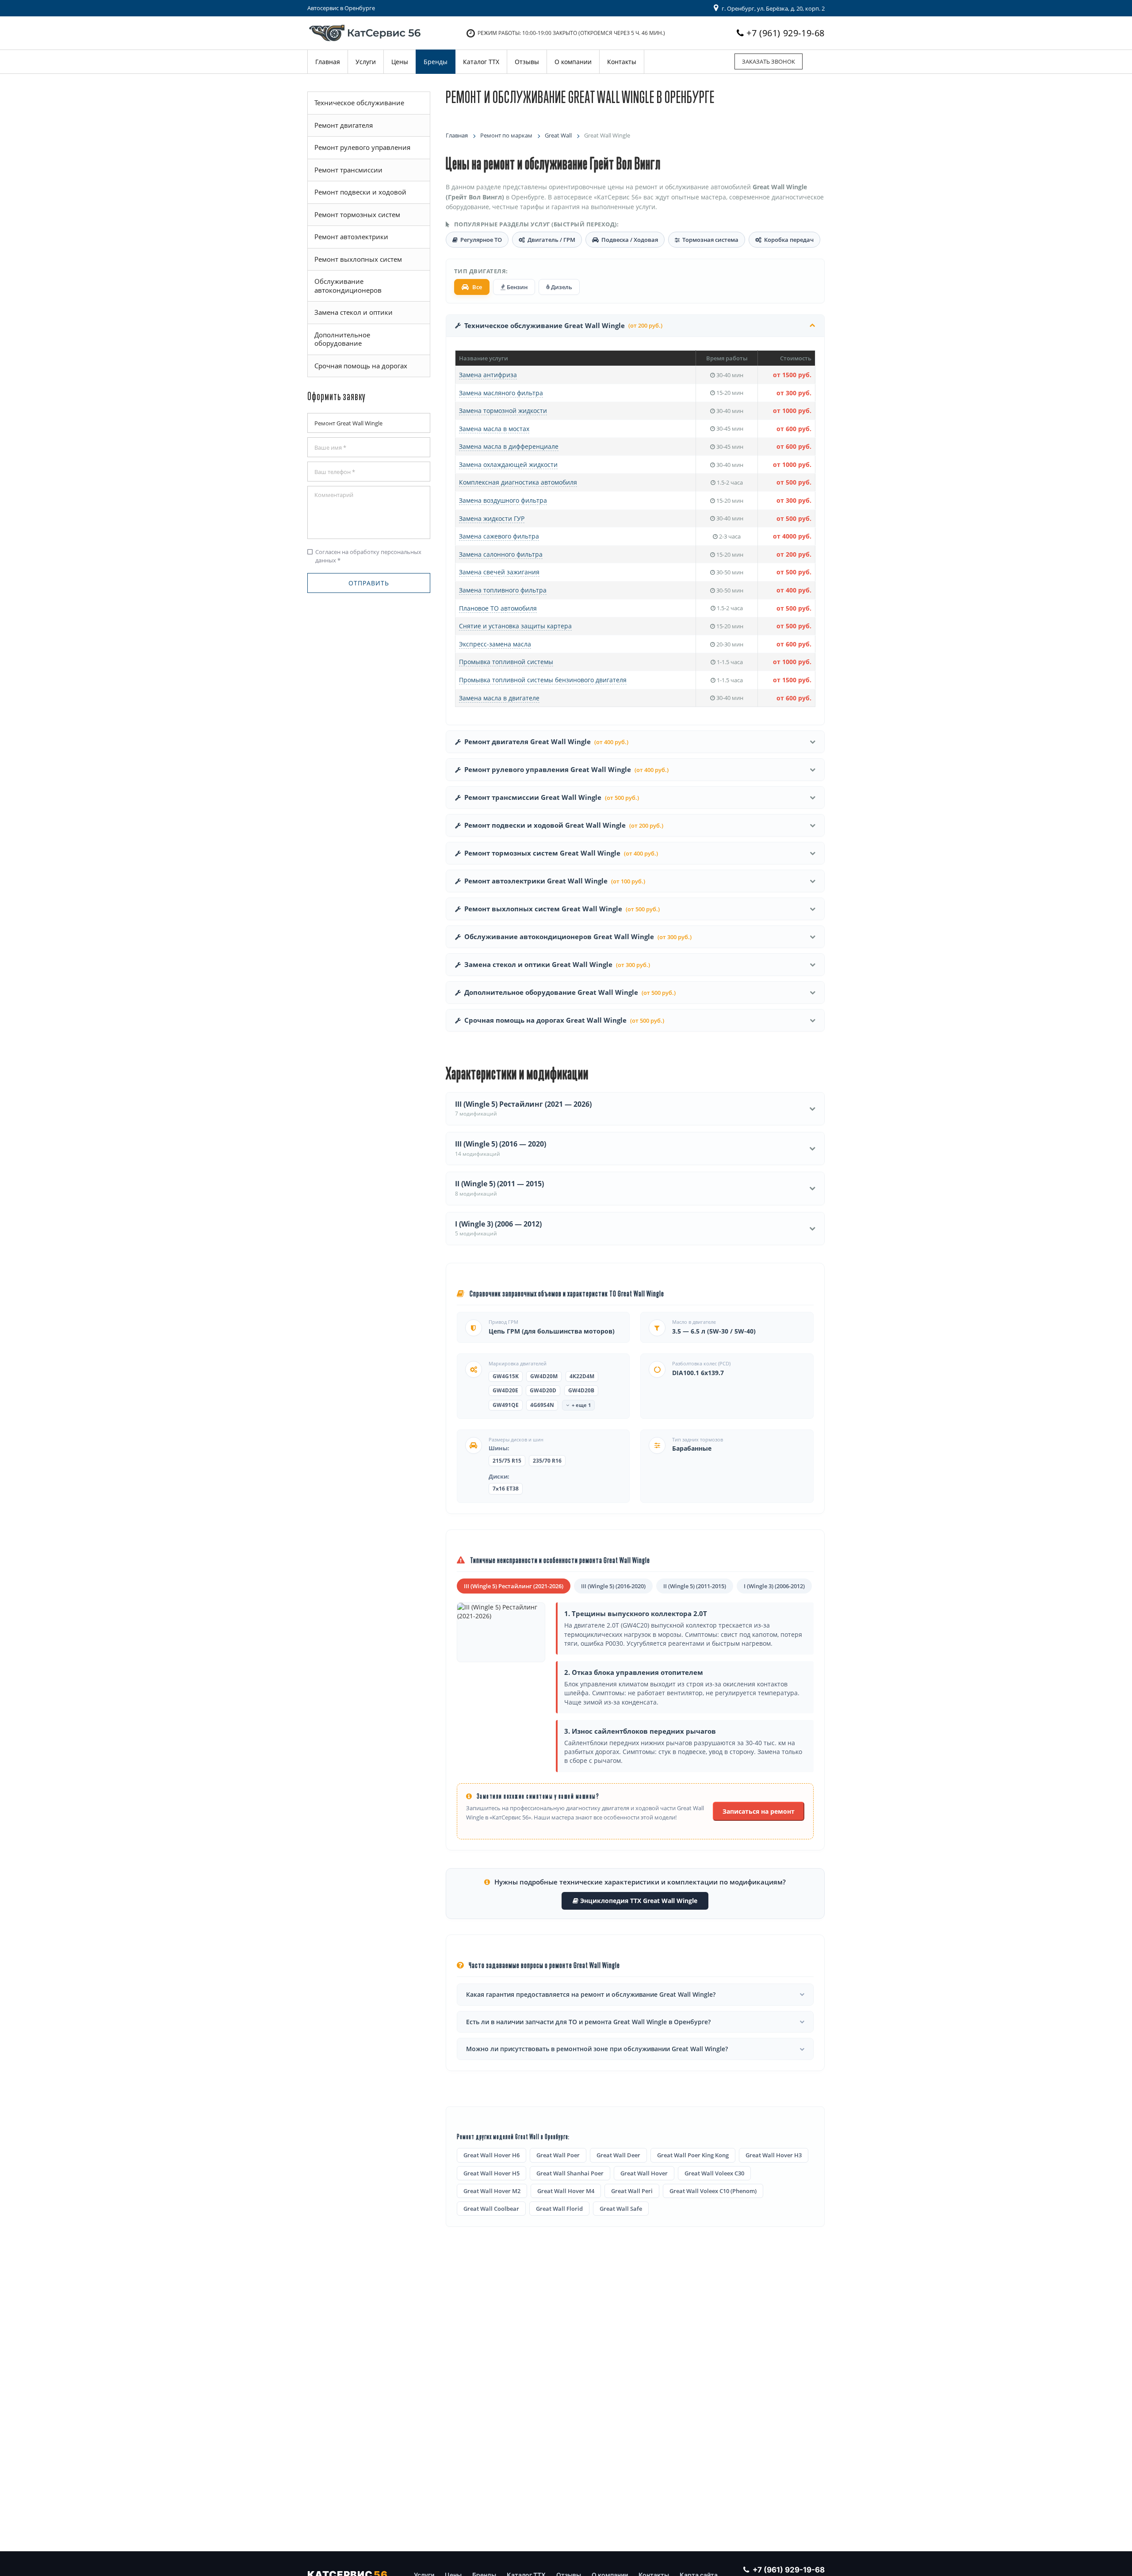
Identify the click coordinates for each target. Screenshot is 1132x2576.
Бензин (516, 287)
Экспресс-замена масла (495, 644)
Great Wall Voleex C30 (714, 2173)
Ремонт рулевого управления (362, 147)
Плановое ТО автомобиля (498, 608)
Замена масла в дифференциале (509, 446)
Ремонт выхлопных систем (358, 259)
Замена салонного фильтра (501, 554)
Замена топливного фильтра (503, 590)
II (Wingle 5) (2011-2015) (695, 1586)
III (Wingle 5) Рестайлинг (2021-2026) (514, 1586)
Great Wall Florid (559, 2209)
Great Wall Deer (618, 2155)
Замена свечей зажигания (499, 572)
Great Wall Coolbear (491, 2209)
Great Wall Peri (632, 2191)
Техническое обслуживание (359, 103)
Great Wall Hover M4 (566, 2191)
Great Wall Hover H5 (491, 2173)
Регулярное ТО (481, 240)
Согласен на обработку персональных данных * (364, 556)
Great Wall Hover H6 (491, 2155)
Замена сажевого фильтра (499, 536)
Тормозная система (710, 240)
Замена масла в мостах (494, 429)
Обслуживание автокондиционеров (348, 286)
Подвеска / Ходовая (630, 240)
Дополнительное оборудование (342, 339)
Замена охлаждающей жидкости (508, 464)
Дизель (561, 287)
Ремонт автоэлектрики (351, 237)
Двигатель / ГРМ (551, 240)
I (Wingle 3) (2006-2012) (774, 1586)
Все (477, 287)
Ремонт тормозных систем (357, 214)
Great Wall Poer (558, 2155)
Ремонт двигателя (344, 125)
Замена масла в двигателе (499, 698)
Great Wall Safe (621, 2209)
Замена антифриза (488, 375)
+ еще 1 (581, 1405)
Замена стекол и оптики (354, 312)
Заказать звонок (769, 61)
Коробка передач (789, 240)
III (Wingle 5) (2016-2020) (613, 1586)
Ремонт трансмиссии (348, 170)
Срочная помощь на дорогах (361, 366)
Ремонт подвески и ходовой (360, 192)
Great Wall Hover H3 (774, 2155)
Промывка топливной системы (506, 662)
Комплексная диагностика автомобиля (518, 482)
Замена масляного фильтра (501, 393)
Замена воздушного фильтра (503, 500)
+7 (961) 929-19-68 (786, 33)
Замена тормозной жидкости (503, 411)
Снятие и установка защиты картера (515, 626)
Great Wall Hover (644, 2173)
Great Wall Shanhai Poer (570, 2173)
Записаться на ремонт (759, 1811)
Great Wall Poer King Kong (693, 2155)
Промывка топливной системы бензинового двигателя (543, 680)
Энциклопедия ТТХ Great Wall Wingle (638, 1901)
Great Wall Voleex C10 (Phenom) (713, 2191)
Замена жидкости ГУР (492, 518)
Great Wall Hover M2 (492, 2191)
